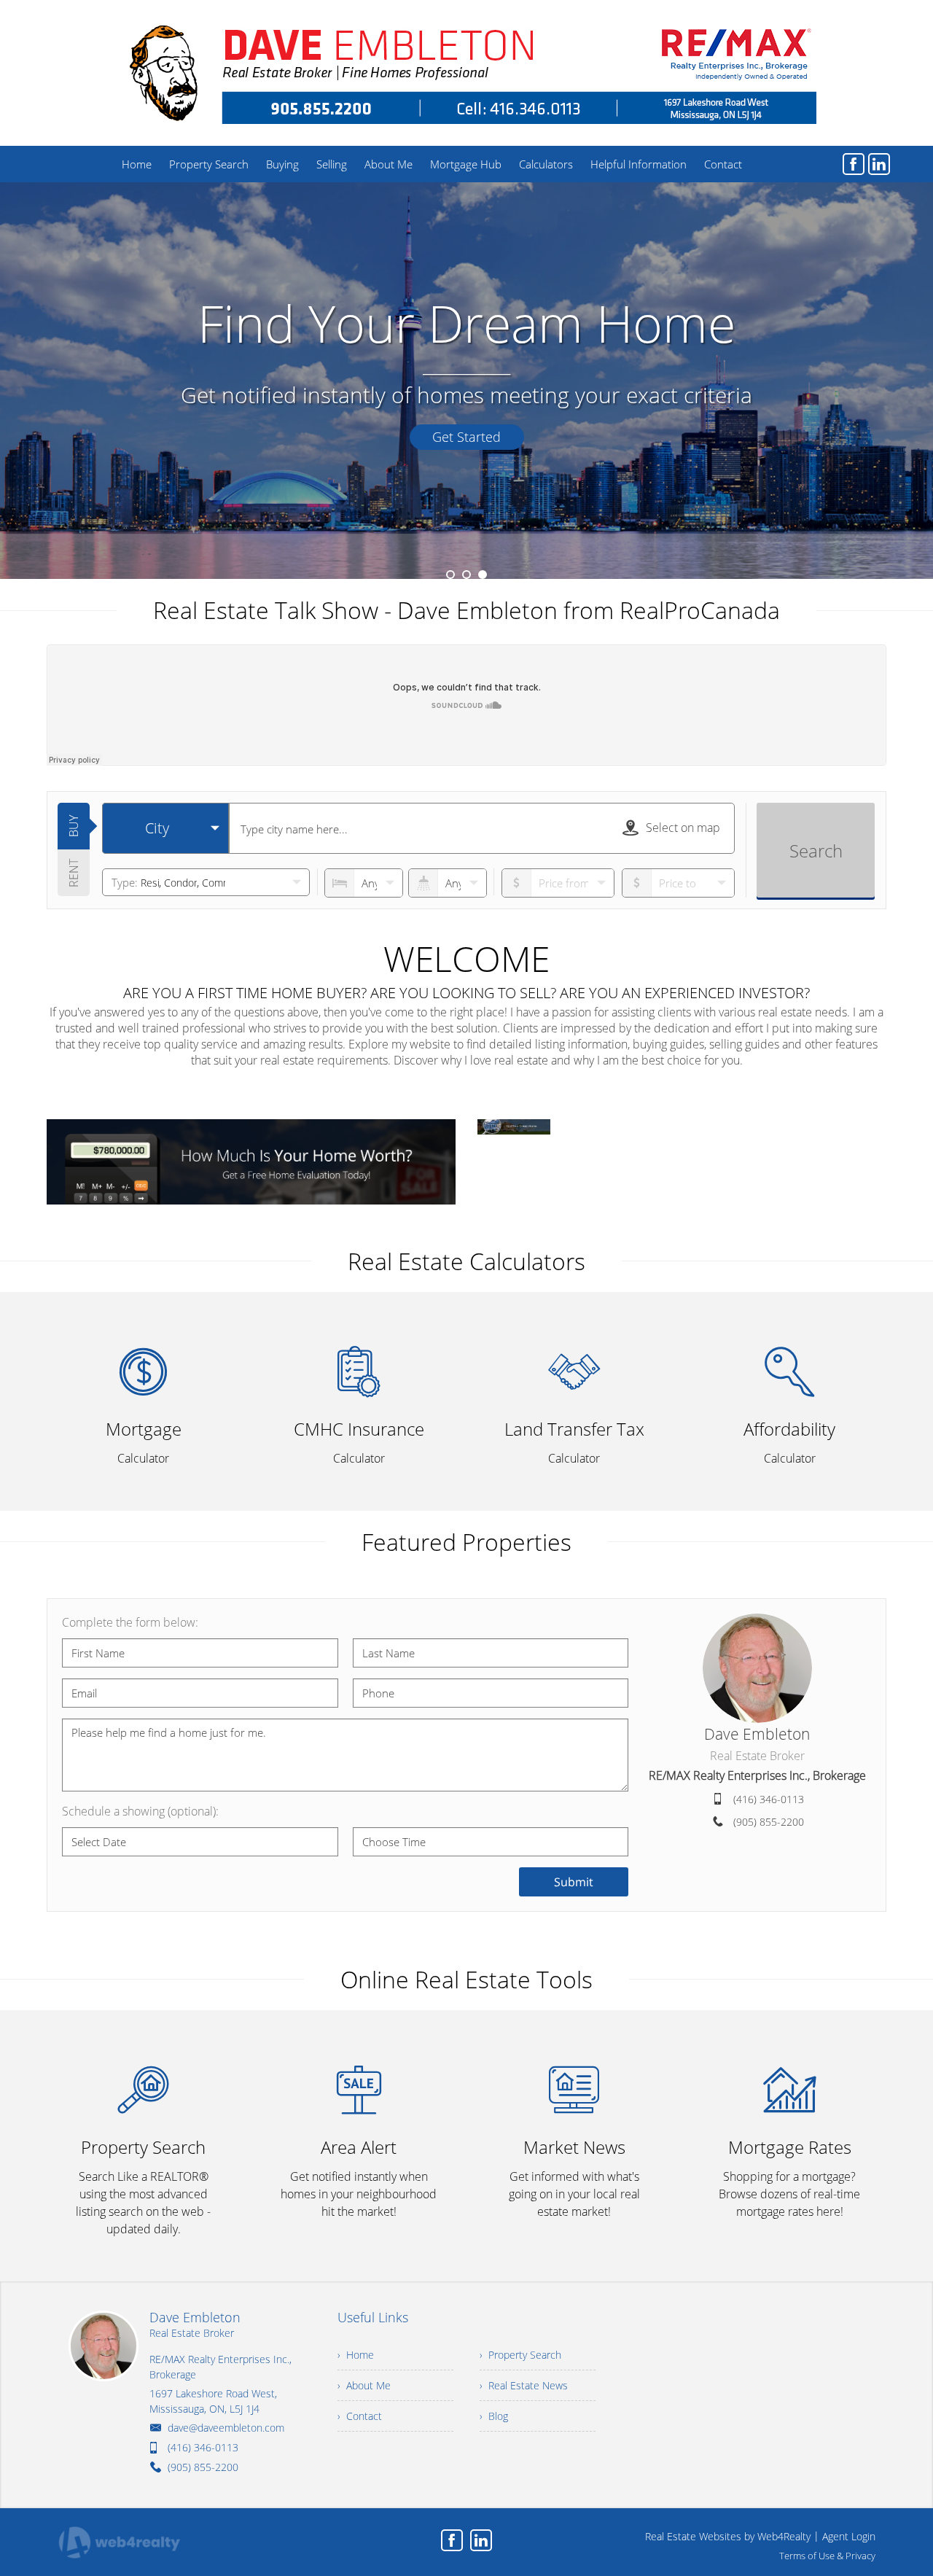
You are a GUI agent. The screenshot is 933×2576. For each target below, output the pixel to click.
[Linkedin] (879, 164)
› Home (356, 2355)
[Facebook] (854, 164)
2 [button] (466, 575)
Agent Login (849, 2536)
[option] (466, 381)
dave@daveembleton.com (226, 2428)
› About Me (364, 2385)
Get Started (466, 437)
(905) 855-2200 (769, 1822)
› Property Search (520, 2355)
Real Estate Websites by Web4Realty (728, 2536)
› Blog (494, 2416)
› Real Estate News (524, 2385)
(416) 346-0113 (769, 1799)
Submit (574, 1882)
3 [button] (483, 575)
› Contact (360, 2416)
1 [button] (450, 575)
